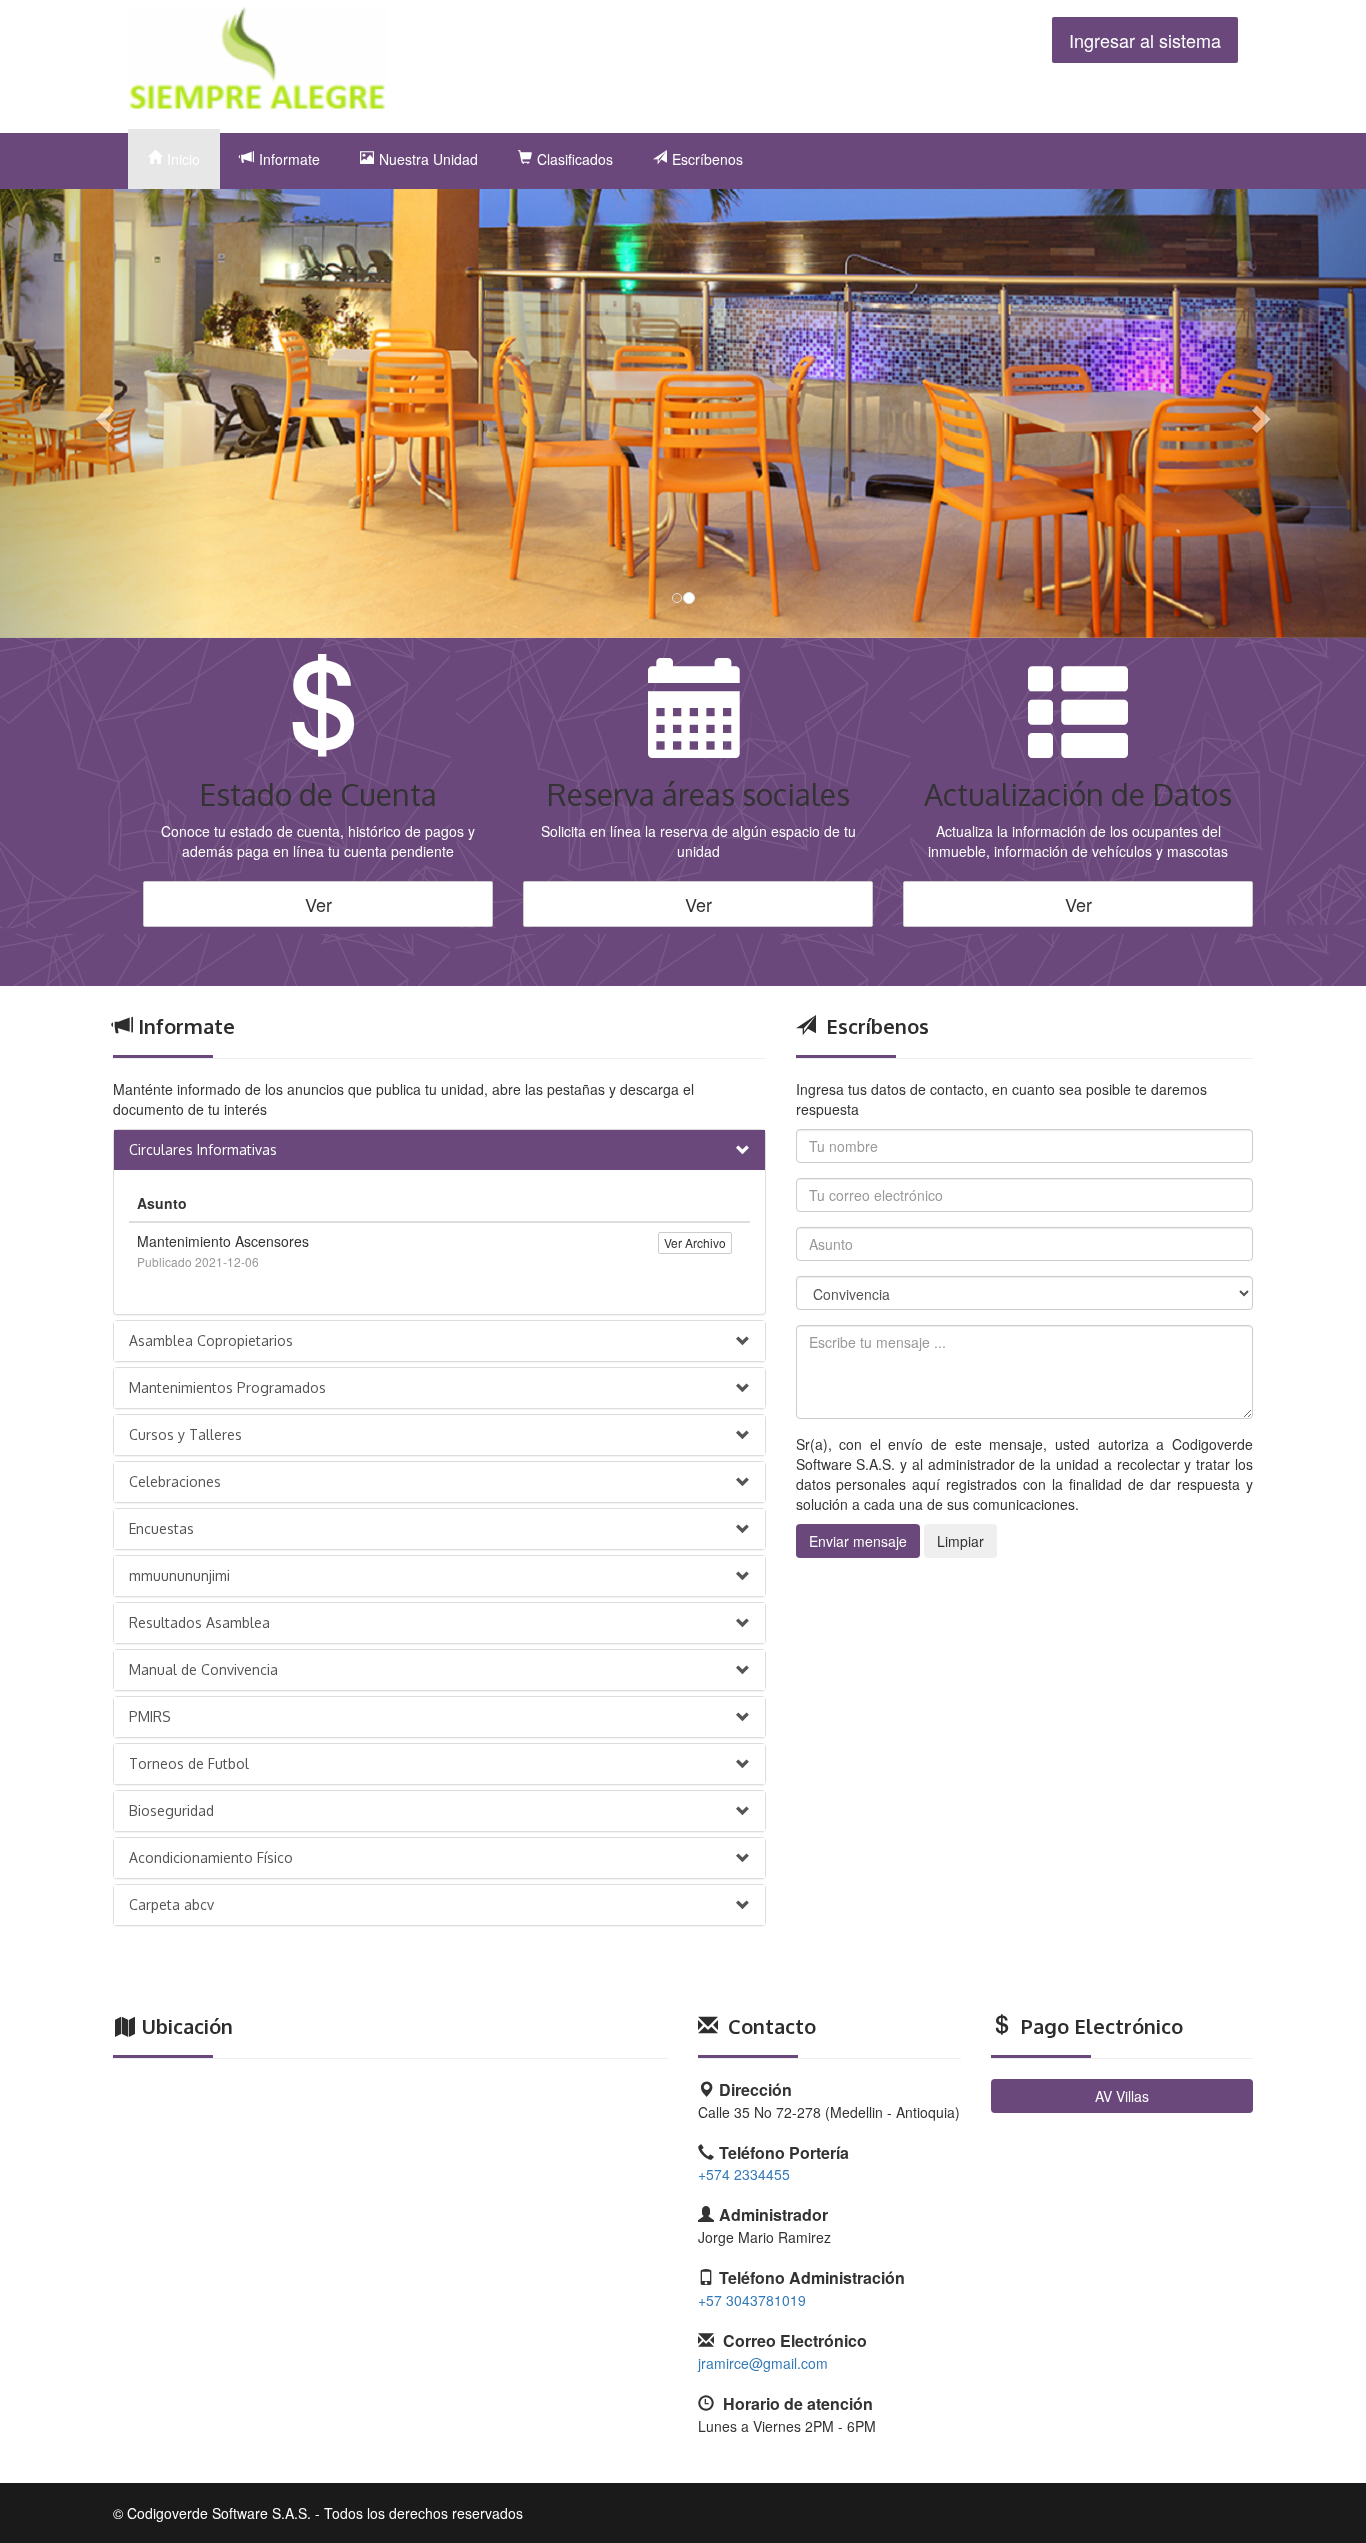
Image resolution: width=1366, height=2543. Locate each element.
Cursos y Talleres (185, 1434)
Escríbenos (707, 159)
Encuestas (161, 1528)
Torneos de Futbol (189, 1763)
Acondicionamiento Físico (211, 1857)
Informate (289, 159)
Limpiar (960, 1541)
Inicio (183, 159)
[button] (102, 413)
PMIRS (150, 1716)
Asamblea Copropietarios (211, 1340)
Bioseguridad (171, 1810)
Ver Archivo (695, 1242)
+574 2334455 (744, 2174)
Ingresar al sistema (1145, 40)
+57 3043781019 (752, 2300)
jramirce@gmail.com (763, 2363)
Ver (318, 904)
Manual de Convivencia (203, 1669)
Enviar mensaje (858, 1541)
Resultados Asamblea (199, 1622)
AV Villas (1122, 2096)
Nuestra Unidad (428, 159)
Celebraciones (175, 1481)
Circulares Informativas (203, 1149)
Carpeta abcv (171, 1904)
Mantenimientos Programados (227, 1387)
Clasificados (575, 159)
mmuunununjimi (179, 1575)
